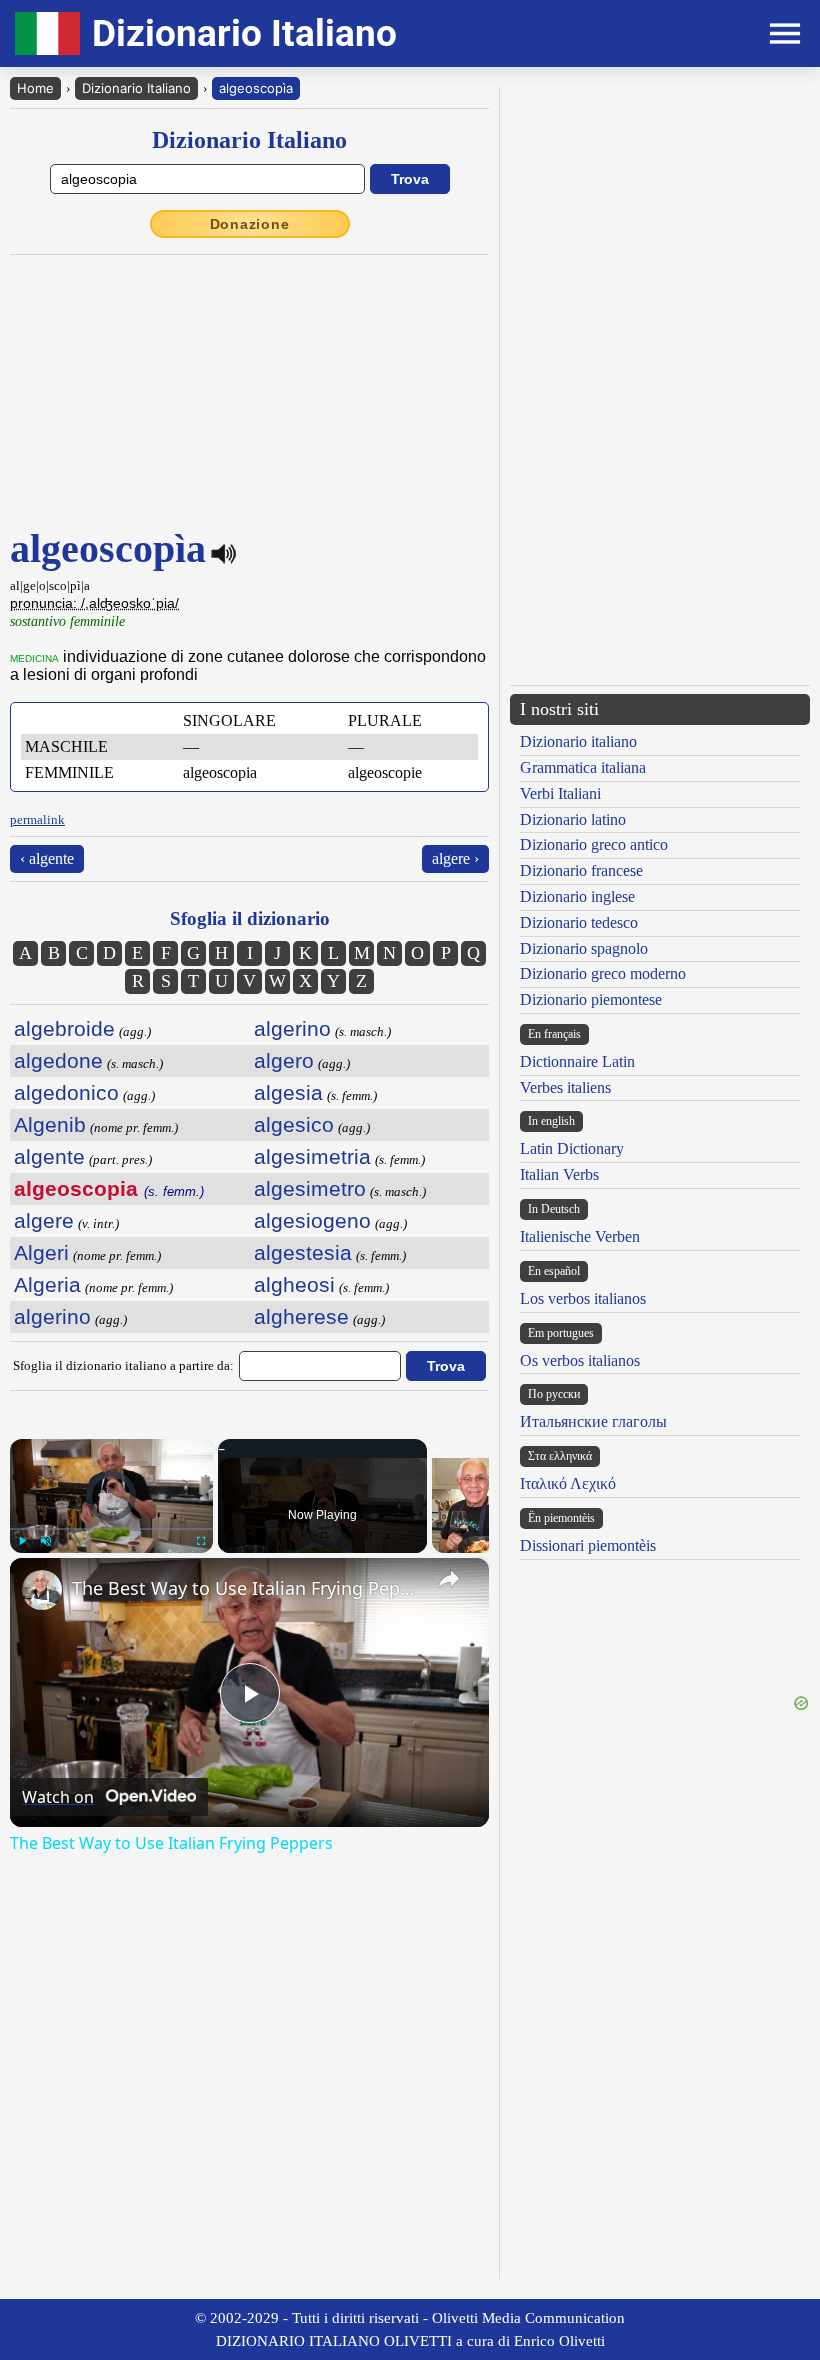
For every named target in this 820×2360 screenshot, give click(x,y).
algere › (455, 858)
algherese (301, 1316)
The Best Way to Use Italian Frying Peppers (246, 1588)
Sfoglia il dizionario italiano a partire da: (123, 1365)
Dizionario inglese (577, 896)
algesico (294, 1124)
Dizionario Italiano (136, 88)
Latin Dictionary (572, 1148)
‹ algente (47, 858)
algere (44, 1220)
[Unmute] (46, 1541)
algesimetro (310, 1188)
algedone (58, 1060)
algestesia (303, 1252)
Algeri (41, 1252)
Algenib (50, 1124)
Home (35, 88)
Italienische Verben (580, 1236)
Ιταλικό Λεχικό (568, 1483)
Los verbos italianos (583, 1298)
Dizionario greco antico (594, 844)
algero (284, 1060)
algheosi (294, 1284)
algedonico (66, 1092)
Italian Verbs (559, 1174)
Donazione (250, 224)
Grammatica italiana (583, 767)
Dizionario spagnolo (584, 948)
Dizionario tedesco (579, 922)
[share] (449, 1579)
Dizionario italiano (578, 741)
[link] (42, 1590)
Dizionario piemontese (591, 999)
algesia (288, 1092)
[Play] (22, 1541)
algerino (52, 1316)
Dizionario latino (573, 819)
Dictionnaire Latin (577, 1061)
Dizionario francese (581, 870)
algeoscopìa (256, 88)
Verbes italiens (565, 1087)
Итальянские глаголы (593, 1421)
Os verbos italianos (580, 1360)
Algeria (47, 1284)
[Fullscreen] (201, 1541)
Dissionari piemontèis (588, 1545)
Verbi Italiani (560, 793)
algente (49, 1156)
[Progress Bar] (111, 1529)
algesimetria (312, 1156)
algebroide (64, 1028)
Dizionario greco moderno (603, 973)
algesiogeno (312, 1220)
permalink (37, 819)
